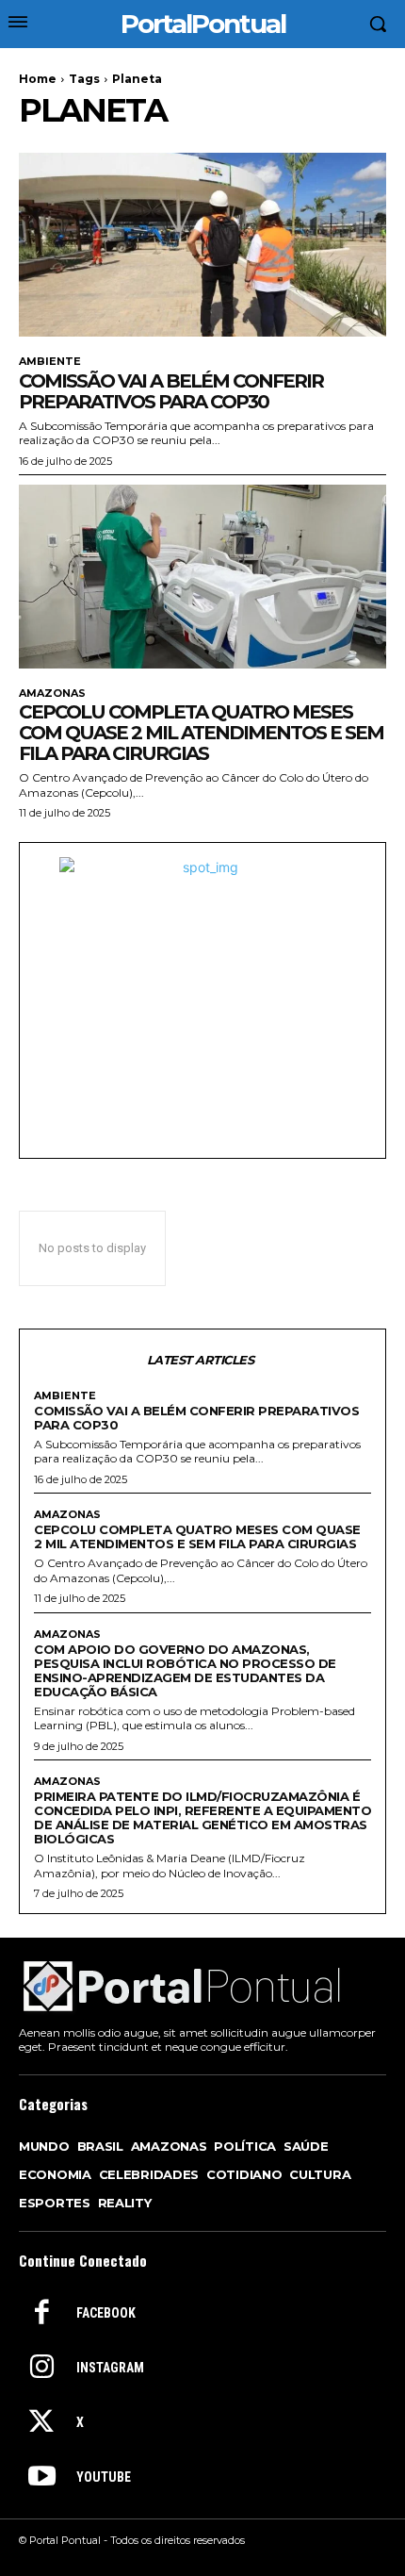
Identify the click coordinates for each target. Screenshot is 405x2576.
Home (38, 79)
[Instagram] (41, 2369)
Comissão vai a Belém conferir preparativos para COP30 (171, 391)
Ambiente (50, 362)
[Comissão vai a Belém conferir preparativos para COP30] (202, 245)
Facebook (106, 2313)
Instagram (110, 2368)
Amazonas (52, 694)
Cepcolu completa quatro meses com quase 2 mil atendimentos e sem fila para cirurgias (201, 733)
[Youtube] (41, 2478)
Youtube (104, 2477)
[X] (41, 2423)
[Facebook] (41, 2314)
